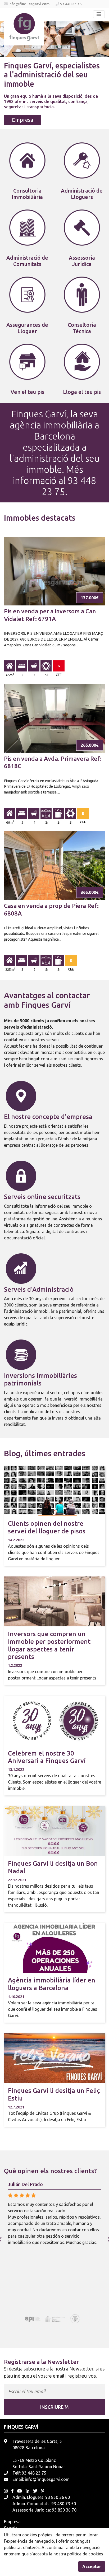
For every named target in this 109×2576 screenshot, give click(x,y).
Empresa (22, 120)
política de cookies (85, 2554)
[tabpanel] (54, 75)
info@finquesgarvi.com (29, 4)
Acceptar (92, 2566)
